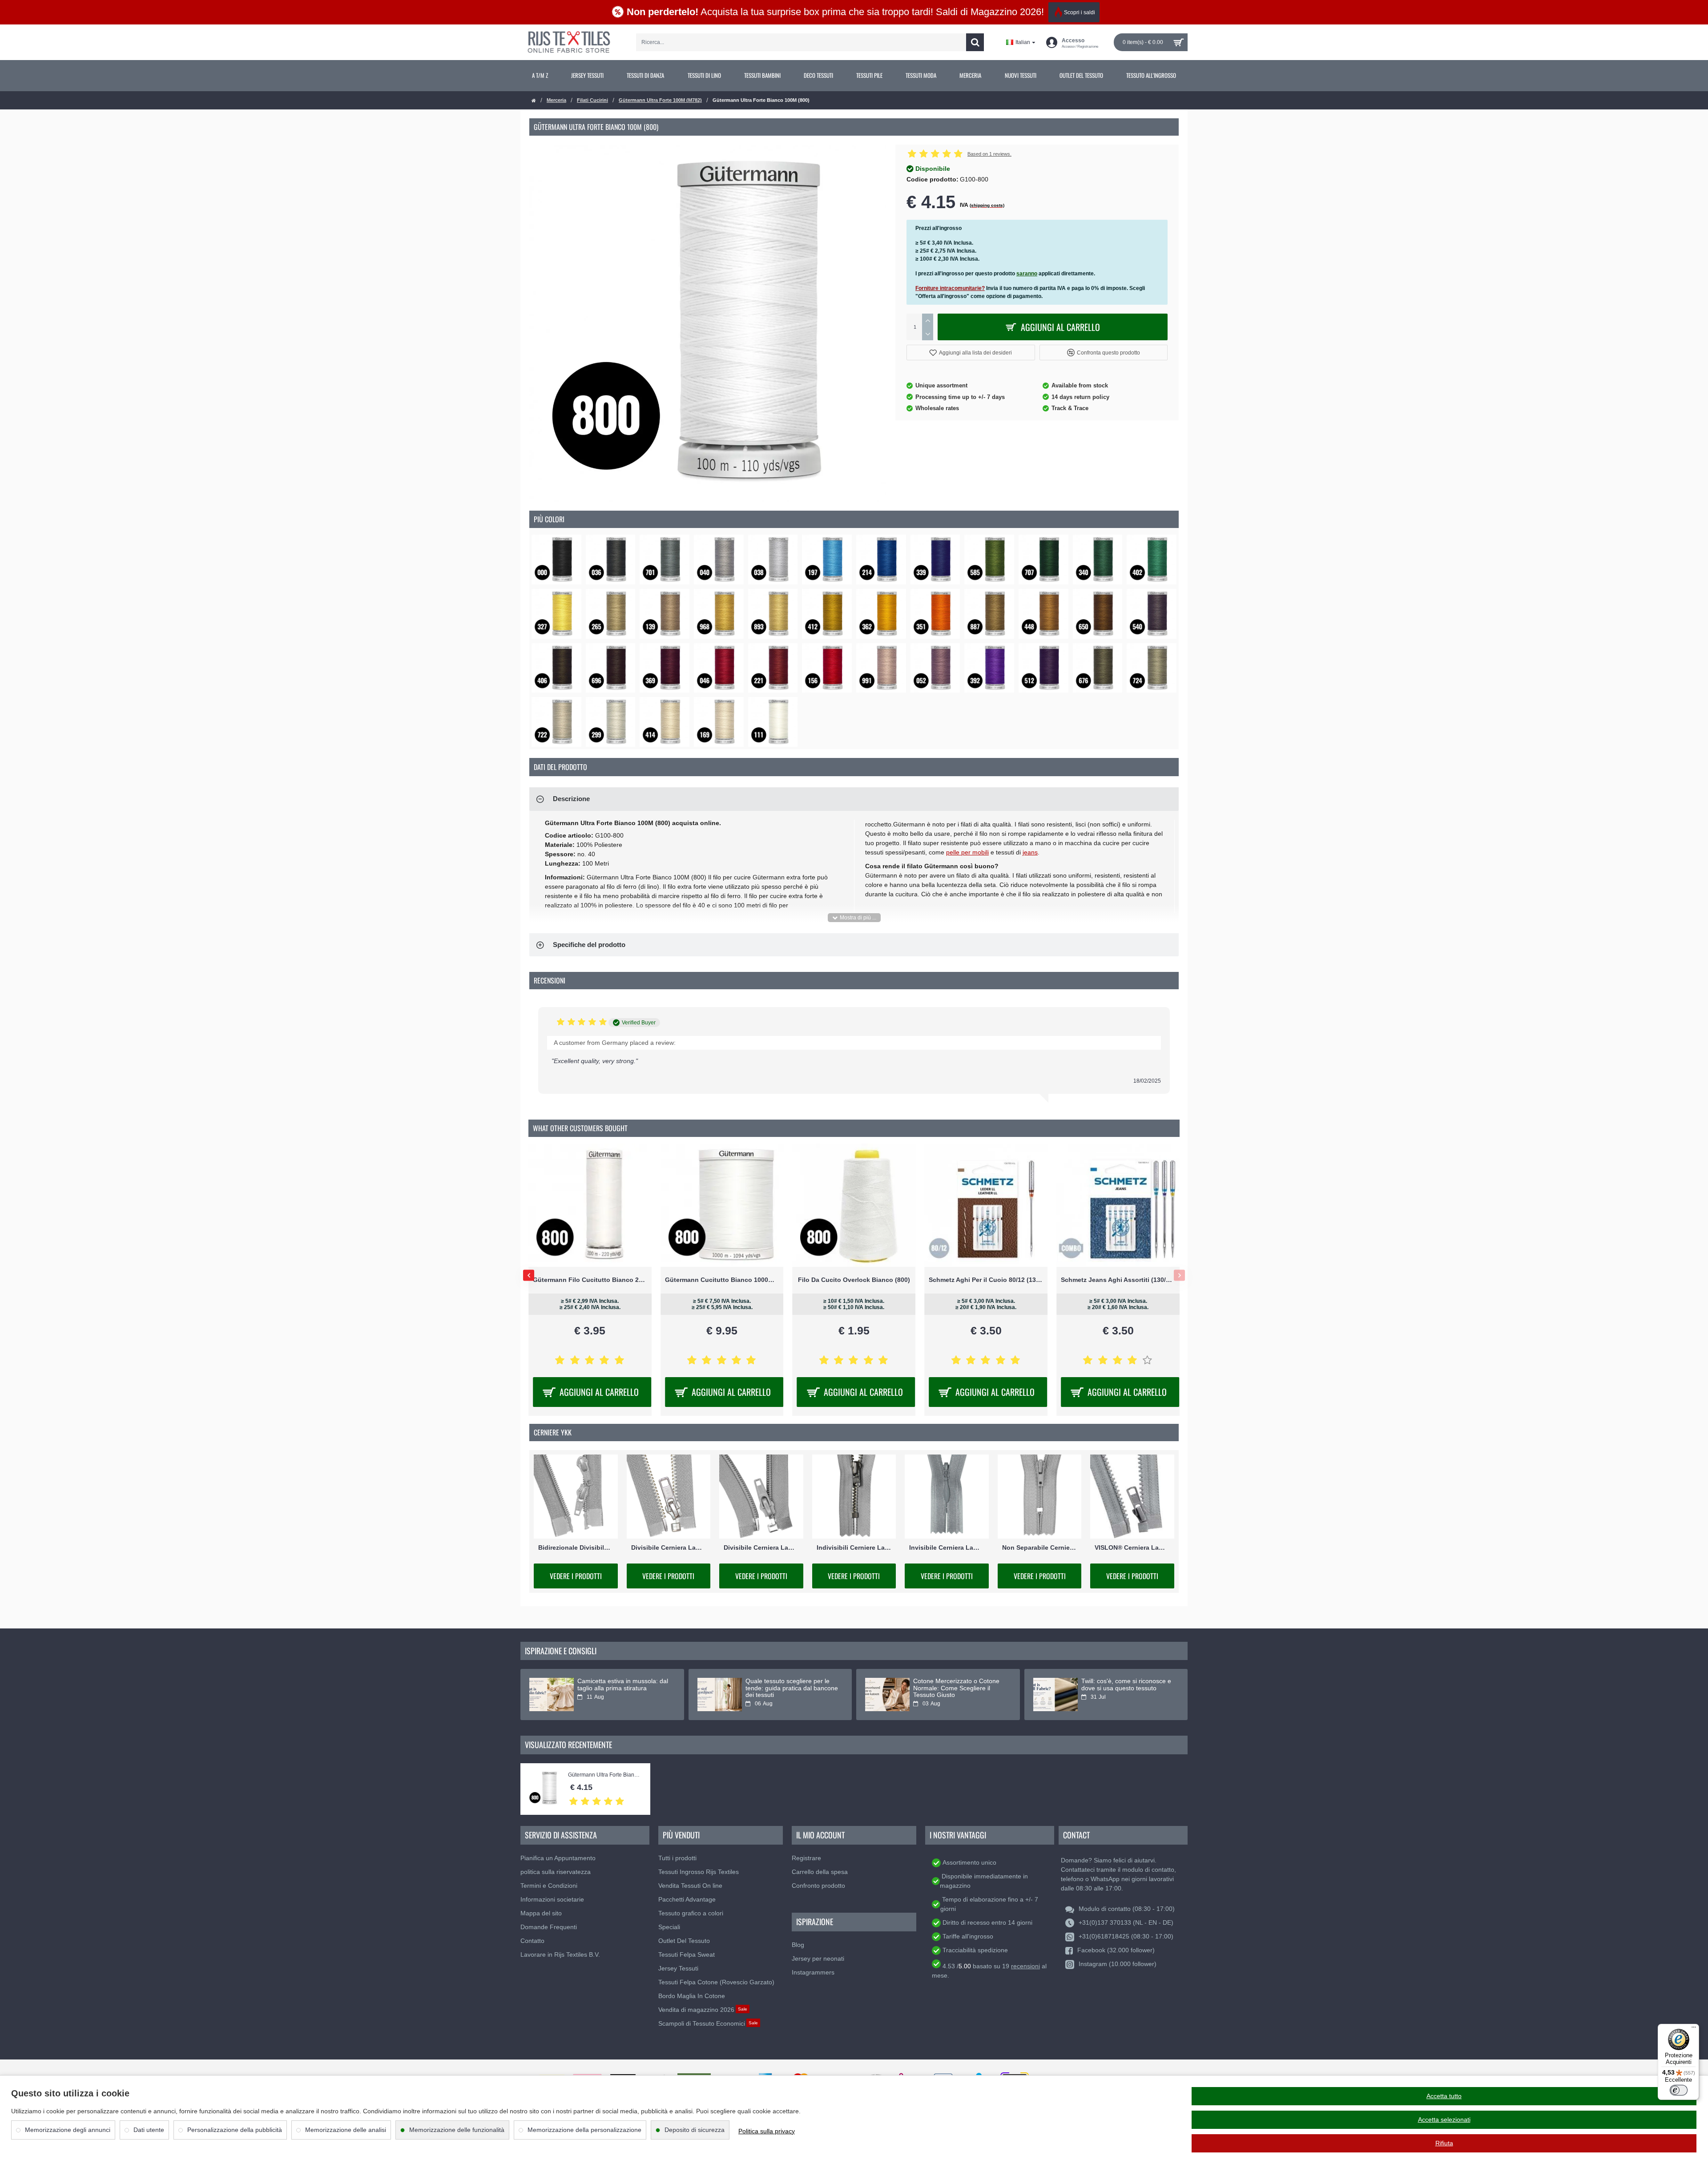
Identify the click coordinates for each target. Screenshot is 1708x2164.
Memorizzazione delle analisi (346, 2130)
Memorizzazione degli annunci (68, 2130)
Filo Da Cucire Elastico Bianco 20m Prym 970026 (590, 1280)
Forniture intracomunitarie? (950, 288)
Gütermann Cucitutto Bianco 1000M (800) (854, 1280)
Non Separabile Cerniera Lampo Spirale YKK (1040, 1547)
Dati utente (149, 2130)
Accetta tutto (1444, 2096)
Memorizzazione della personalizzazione (584, 2130)
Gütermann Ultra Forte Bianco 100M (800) (605, 1775)
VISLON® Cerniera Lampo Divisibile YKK (1132, 1547)
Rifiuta (1444, 2143)
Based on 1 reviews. (989, 154)
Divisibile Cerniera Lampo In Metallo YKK (669, 1547)
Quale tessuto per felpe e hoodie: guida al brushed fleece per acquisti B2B (624, 1688)
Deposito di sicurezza (695, 2130)
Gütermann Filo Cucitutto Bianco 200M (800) (722, 1280)
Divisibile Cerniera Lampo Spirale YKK (761, 1547)
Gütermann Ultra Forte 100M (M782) (660, 100)
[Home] (534, 101)
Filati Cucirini (592, 100)
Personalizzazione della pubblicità (235, 2130)
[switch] (1679, 2090)
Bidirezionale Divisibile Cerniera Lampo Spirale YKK (576, 1547)
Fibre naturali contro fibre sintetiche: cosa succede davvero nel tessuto (960, 1688)
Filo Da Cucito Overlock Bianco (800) (986, 1280)
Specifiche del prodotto (589, 945)
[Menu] (1694, 2029)
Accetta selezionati (1444, 2120)
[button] (971, 353)
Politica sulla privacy (767, 2131)
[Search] (975, 42)
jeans (1030, 852)
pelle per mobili (967, 852)
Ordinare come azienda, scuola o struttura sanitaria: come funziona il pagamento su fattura (792, 1688)
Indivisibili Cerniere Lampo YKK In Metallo (854, 1547)
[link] (540, 76)
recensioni (1025, 1966)
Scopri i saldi (1080, 12)
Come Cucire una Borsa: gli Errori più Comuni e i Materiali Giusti (1123, 1688)
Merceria (556, 100)
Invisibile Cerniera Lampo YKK (947, 1547)
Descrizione (571, 799)
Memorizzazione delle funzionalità (457, 2130)
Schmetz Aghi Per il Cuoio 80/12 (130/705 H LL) (1118, 1280)
